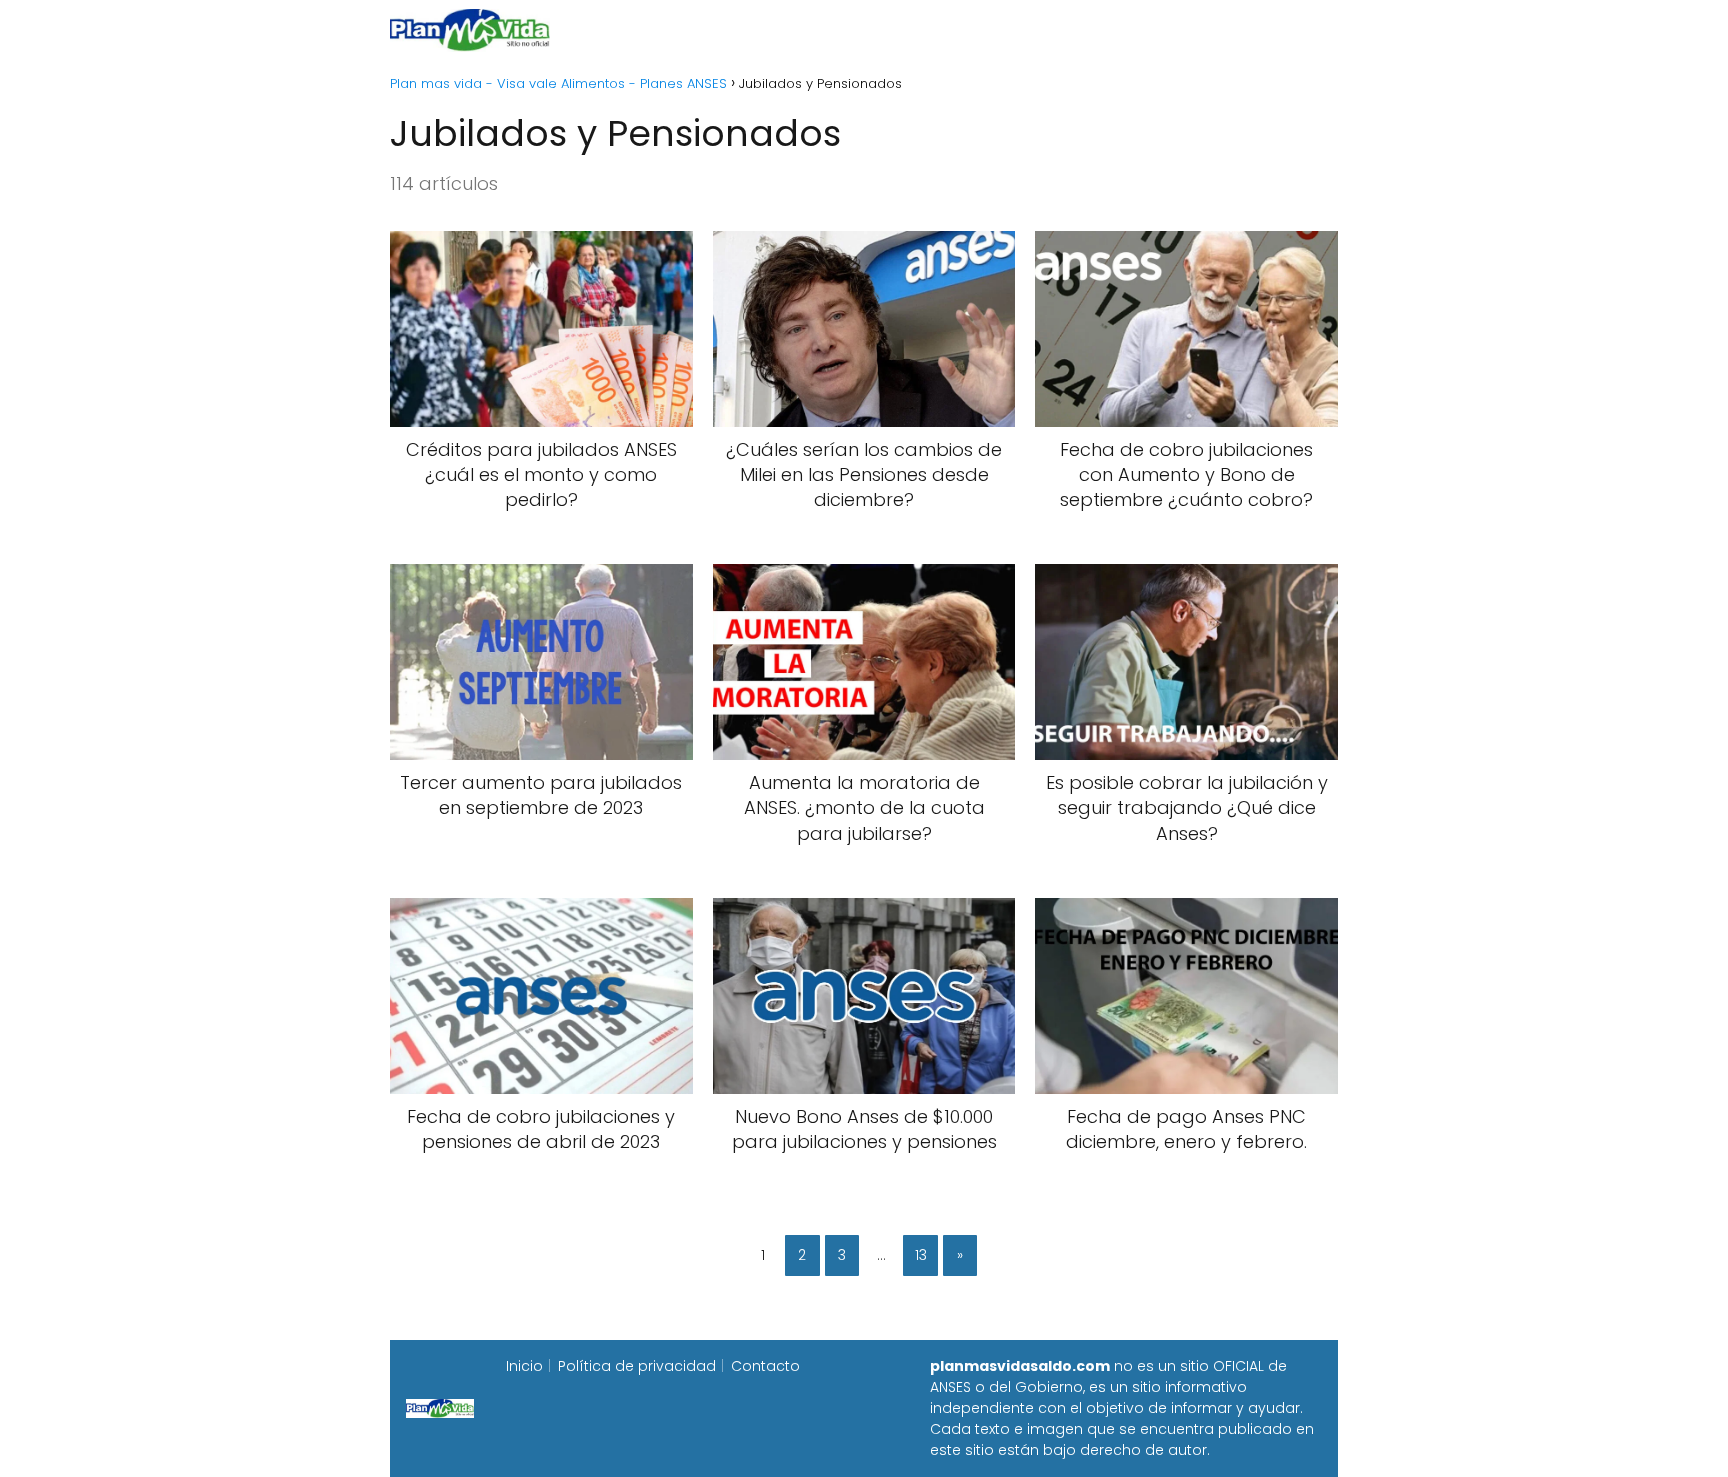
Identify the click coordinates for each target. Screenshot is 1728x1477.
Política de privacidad (637, 1366)
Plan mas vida (746, 29)
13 (921, 1255)
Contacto (765, 1366)
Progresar (1115, 29)
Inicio (642, 29)
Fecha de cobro (985, 29)
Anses (854, 29)
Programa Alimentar (1260, 29)
